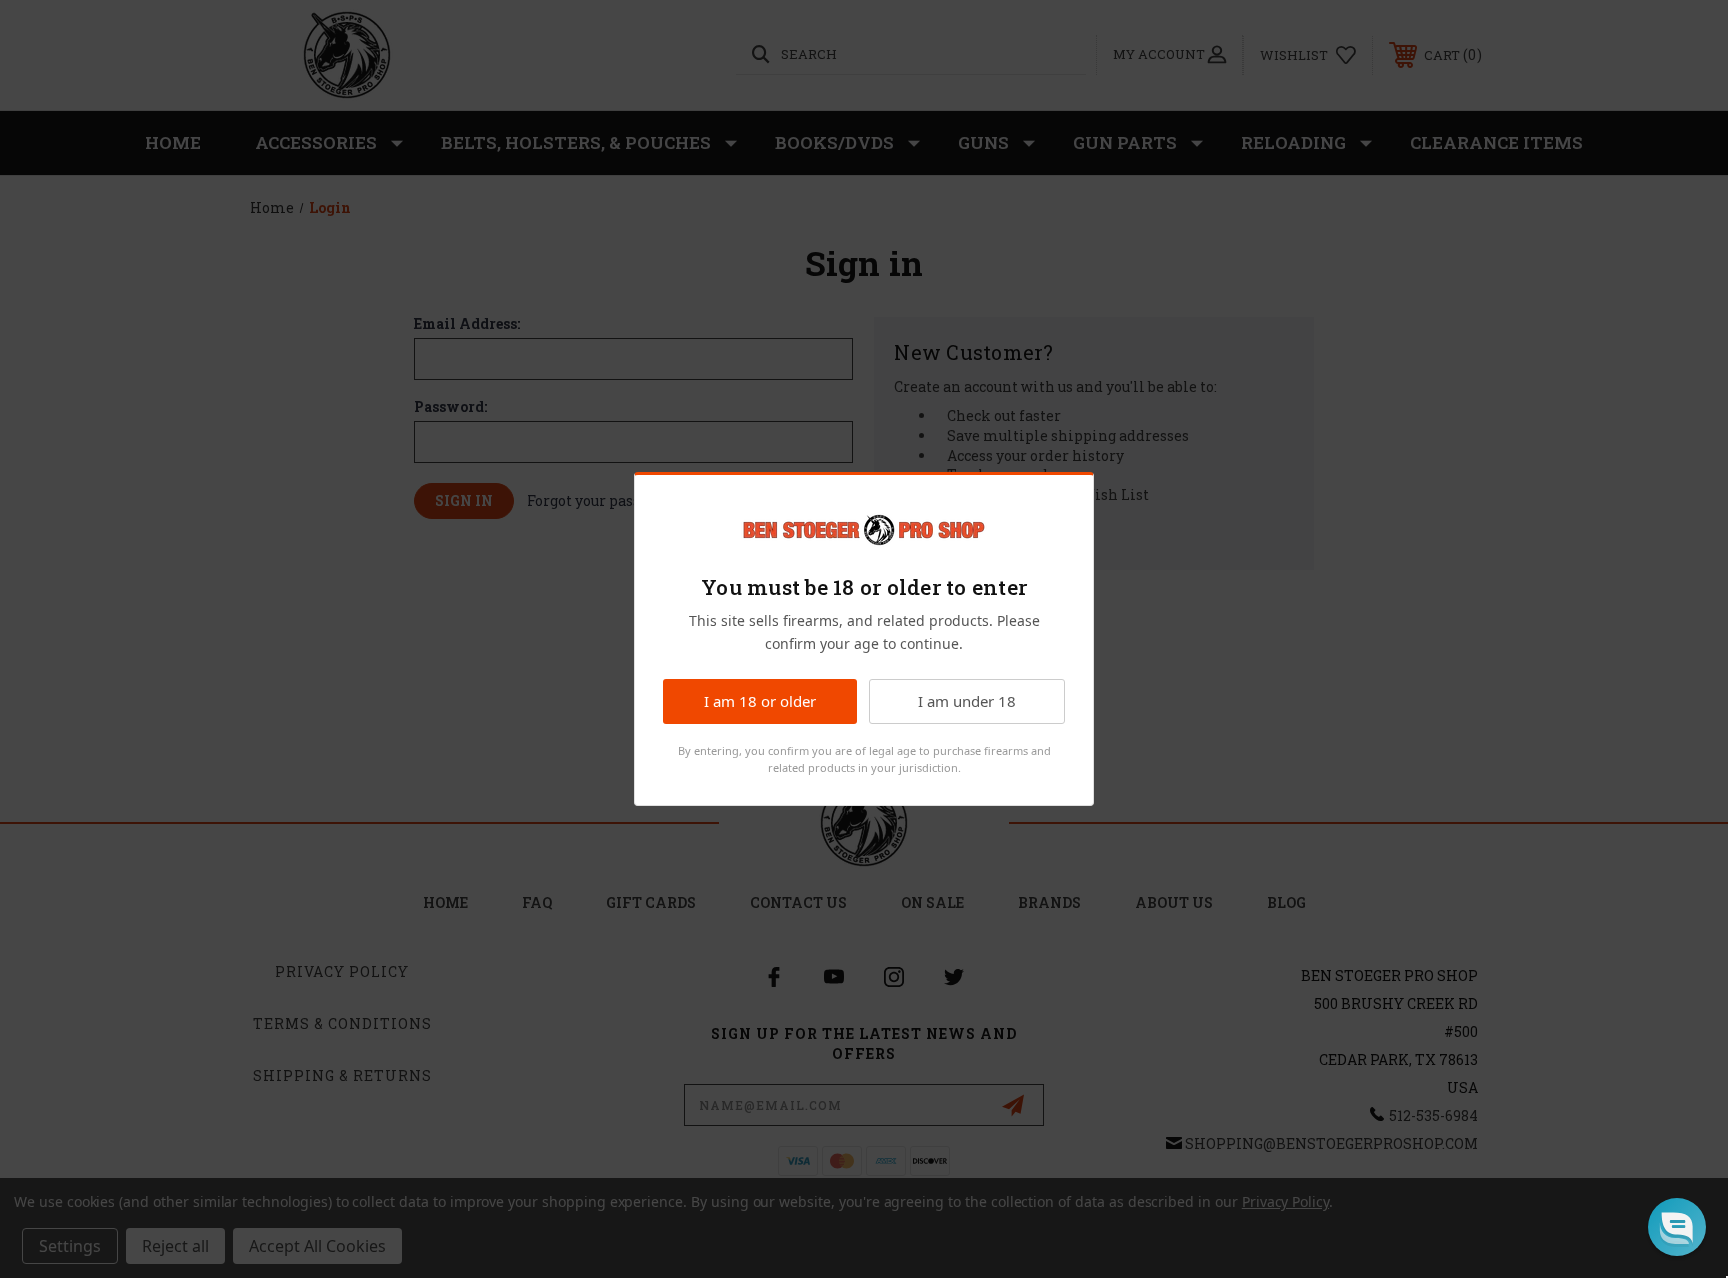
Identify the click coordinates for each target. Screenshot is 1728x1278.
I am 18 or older (760, 701)
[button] (1677, 1227)
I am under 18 (967, 701)
